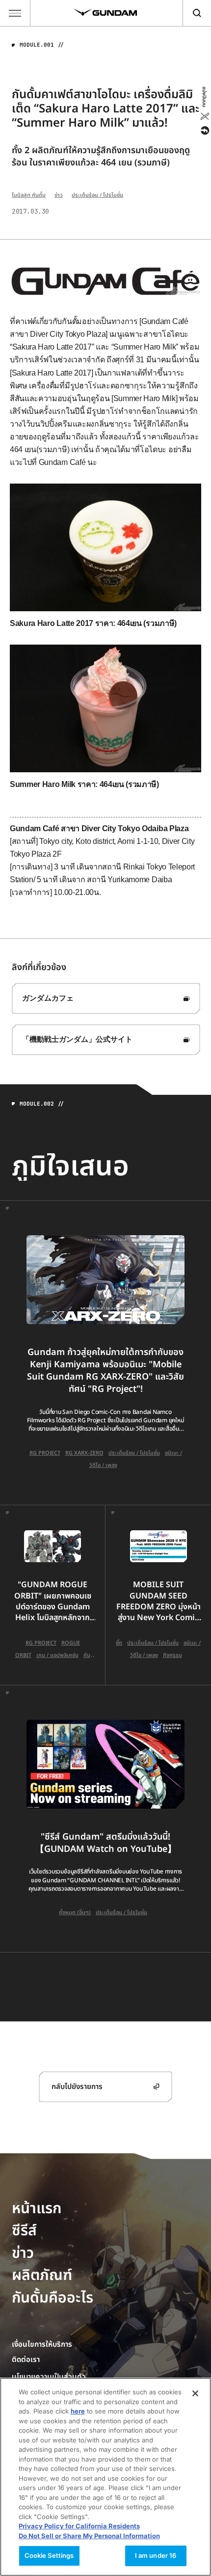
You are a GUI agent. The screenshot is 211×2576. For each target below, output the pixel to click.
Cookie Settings (49, 2555)
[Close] (195, 2393)
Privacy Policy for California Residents (79, 2526)
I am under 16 (156, 2555)
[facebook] (204, 131)
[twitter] (204, 116)
